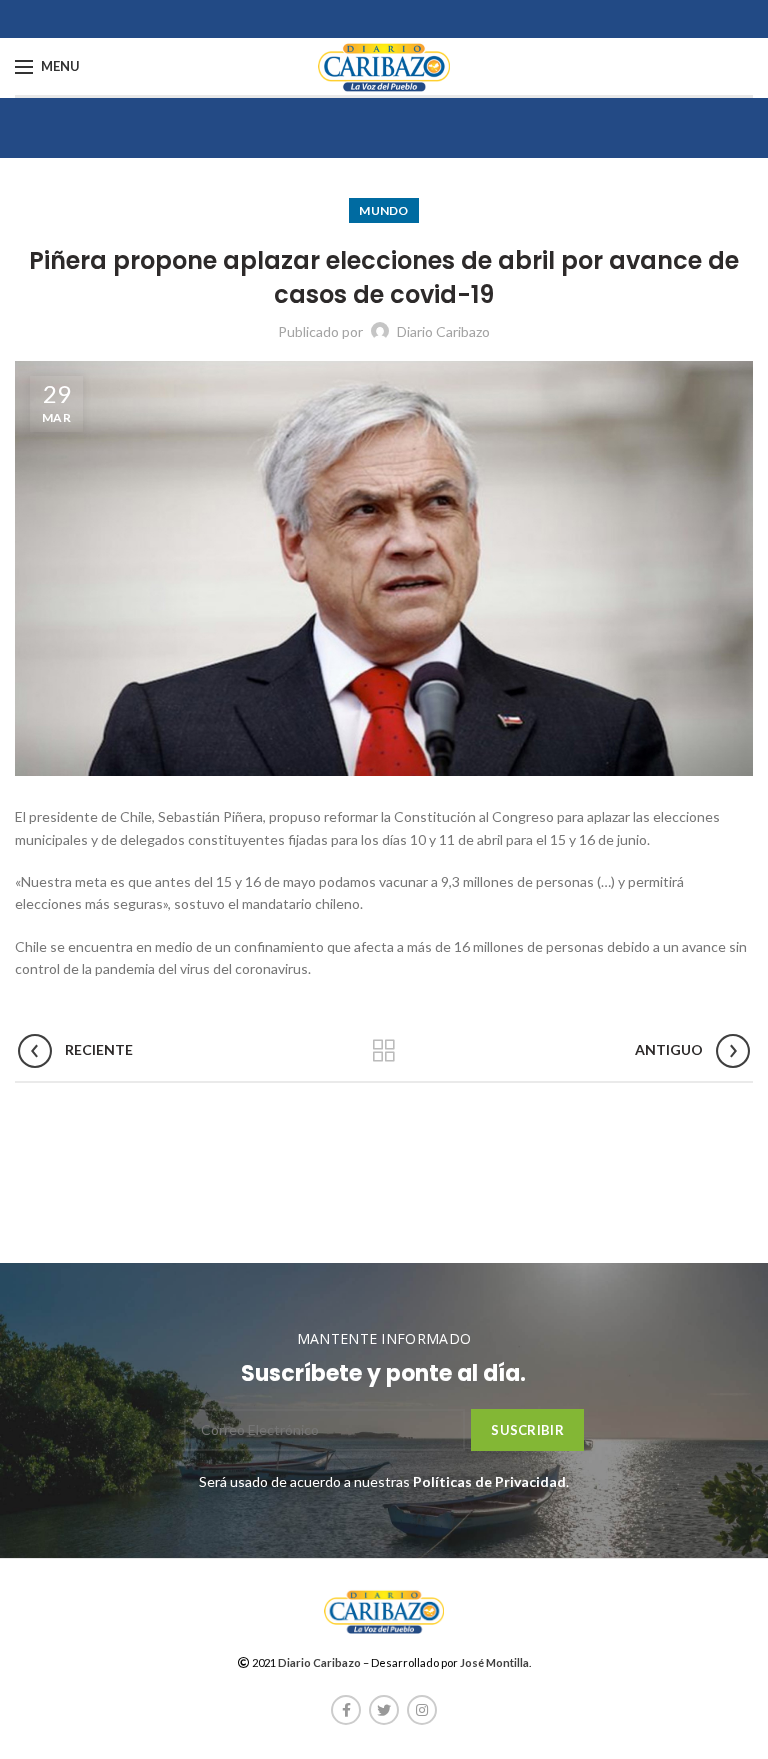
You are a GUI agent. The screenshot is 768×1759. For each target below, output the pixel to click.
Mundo (384, 210)
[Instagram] (422, 1710)
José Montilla (494, 1662)
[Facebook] (346, 1710)
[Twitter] (384, 1710)
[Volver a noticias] (384, 1051)
